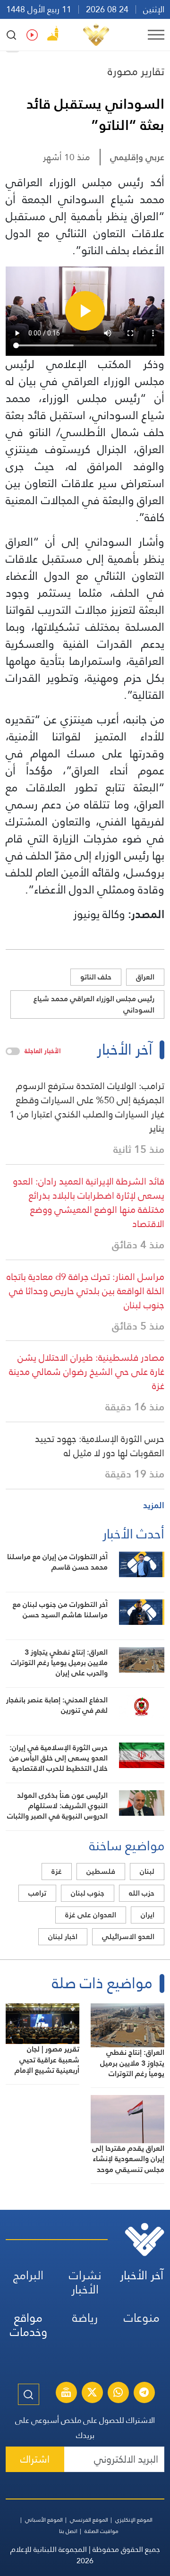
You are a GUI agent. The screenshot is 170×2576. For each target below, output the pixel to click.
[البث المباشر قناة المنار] (66, 2394)
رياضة (85, 2318)
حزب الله (142, 1893)
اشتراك (35, 2459)
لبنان (147, 1871)
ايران (148, 1915)
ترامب (37, 1893)
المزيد (154, 1505)
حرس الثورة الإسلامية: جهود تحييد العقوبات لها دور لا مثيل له (100, 1446)
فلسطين (101, 1871)
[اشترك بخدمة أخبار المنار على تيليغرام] (144, 2394)
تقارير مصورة (136, 71)
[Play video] (85, 311)
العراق (145, 977)
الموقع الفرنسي (89, 2520)
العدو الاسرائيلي (128, 1936)
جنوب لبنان (88, 1893)
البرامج (28, 2275)
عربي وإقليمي (137, 157)
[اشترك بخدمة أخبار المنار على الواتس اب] (118, 2394)
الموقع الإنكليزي (134, 2520)
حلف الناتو (96, 977)
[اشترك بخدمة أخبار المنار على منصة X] (92, 2394)
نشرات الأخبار (85, 2282)
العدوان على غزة (91, 1915)
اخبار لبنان (63, 1936)
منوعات (142, 2318)
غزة (57, 1871)
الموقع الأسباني (44, 2520)
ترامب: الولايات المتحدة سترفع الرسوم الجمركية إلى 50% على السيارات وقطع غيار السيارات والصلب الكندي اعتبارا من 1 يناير (87, 1107)
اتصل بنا (68, 2531)
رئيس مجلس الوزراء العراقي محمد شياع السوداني (94, 1004)
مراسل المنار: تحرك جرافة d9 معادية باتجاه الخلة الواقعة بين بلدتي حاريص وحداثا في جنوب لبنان (85, 1291)
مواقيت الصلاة (102, 2531)
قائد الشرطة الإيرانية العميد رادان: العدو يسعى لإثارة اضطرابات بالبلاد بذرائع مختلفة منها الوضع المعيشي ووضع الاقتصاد (89, 1202)
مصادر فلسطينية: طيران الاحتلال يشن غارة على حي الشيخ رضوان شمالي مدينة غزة (87, 1372)
